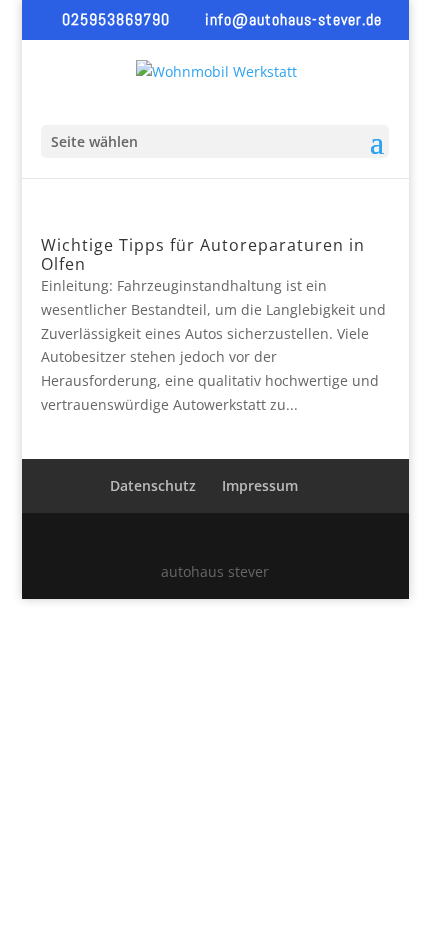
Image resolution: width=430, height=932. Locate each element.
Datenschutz (153, 485)
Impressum (260, 485)
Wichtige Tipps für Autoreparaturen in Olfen (203, 254)
